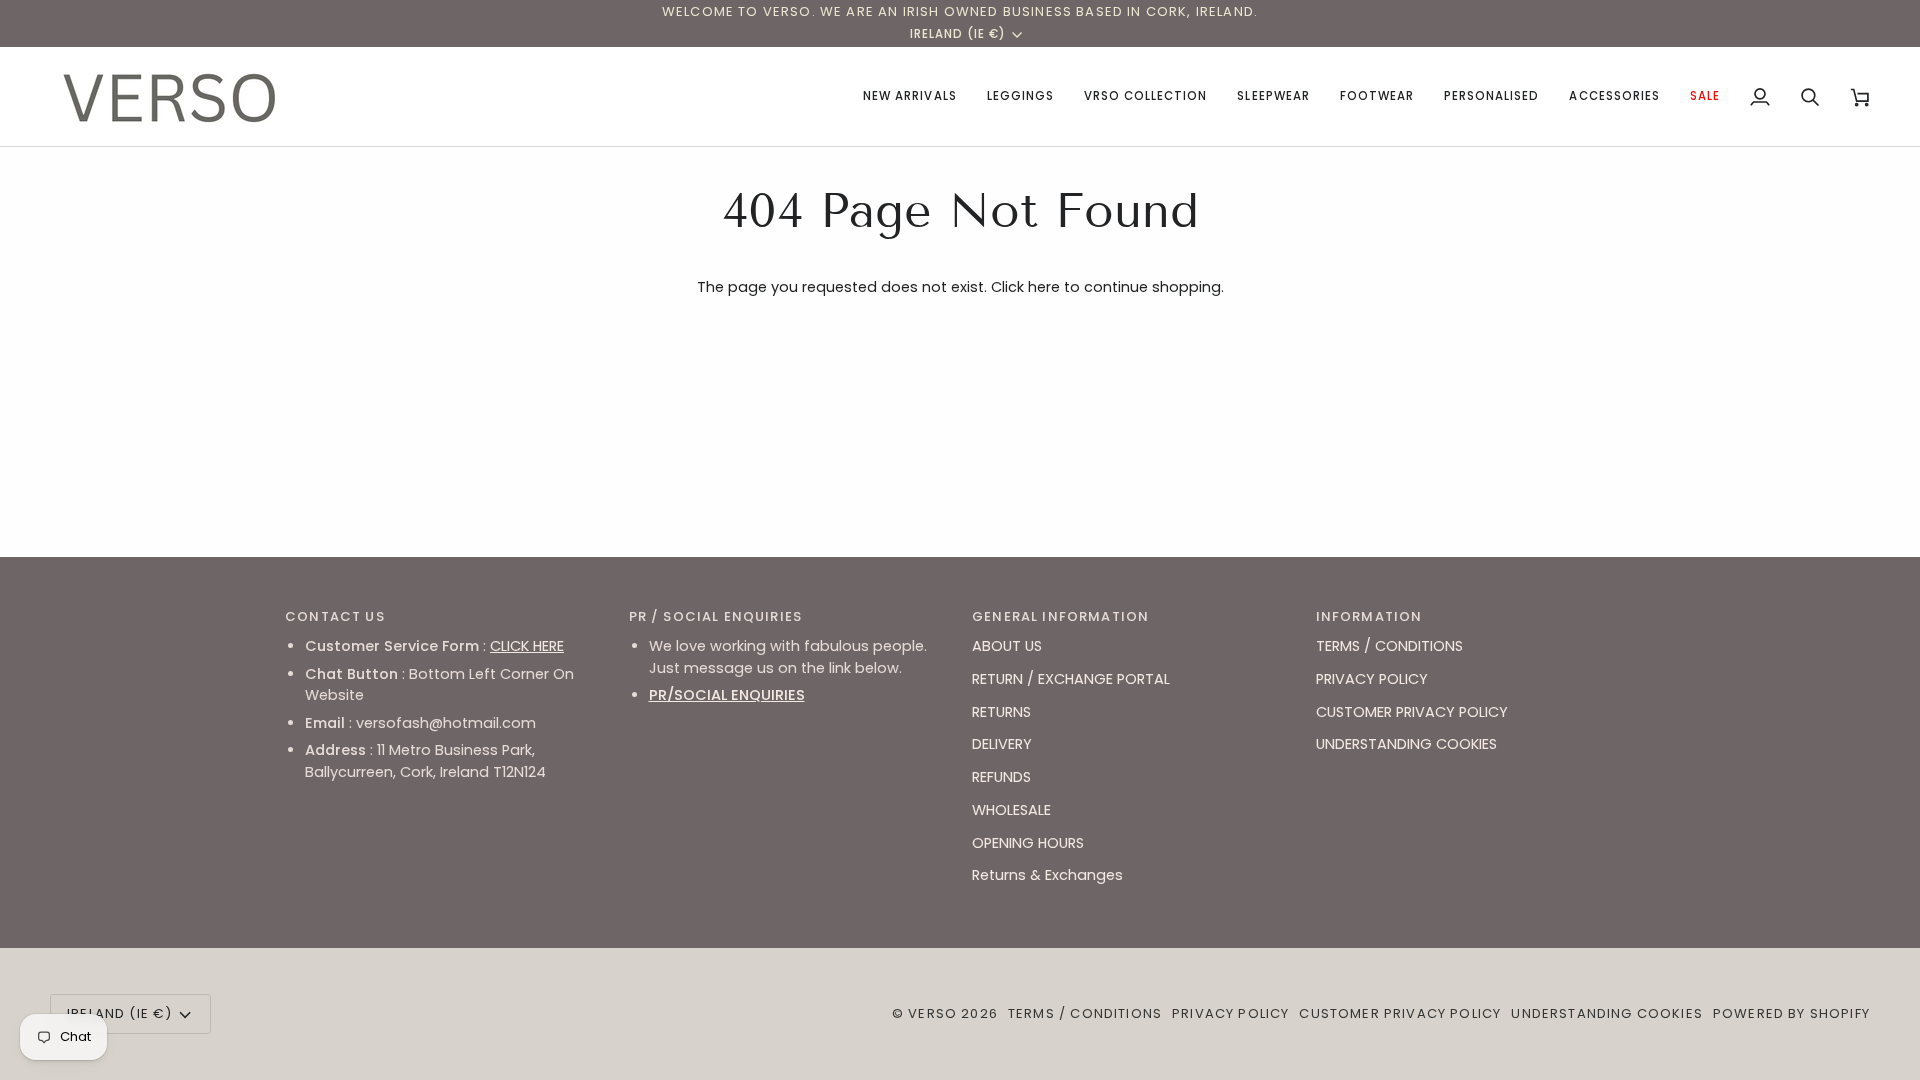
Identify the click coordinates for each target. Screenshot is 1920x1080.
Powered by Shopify (1791, 1013)
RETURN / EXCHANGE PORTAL (1071, 679)
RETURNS (1001, 712)
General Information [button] (1060, 616)
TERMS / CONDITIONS (1389, 646)
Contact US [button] (335, 616)
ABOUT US (1007, 646)
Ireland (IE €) (958, 34)
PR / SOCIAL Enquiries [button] (716, 616)
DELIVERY (1002, 744)
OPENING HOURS (1028, 843)
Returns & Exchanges (1047, 875)
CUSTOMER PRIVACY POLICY (1412, 712)
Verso (932, 1013)
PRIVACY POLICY (1372, 679)
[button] (1020, 96)
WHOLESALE (1011, 810)
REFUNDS (1001, 777)
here (1044, 287)
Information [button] (1369, 616)
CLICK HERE (527, 646)
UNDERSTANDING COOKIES (1406, 744)
